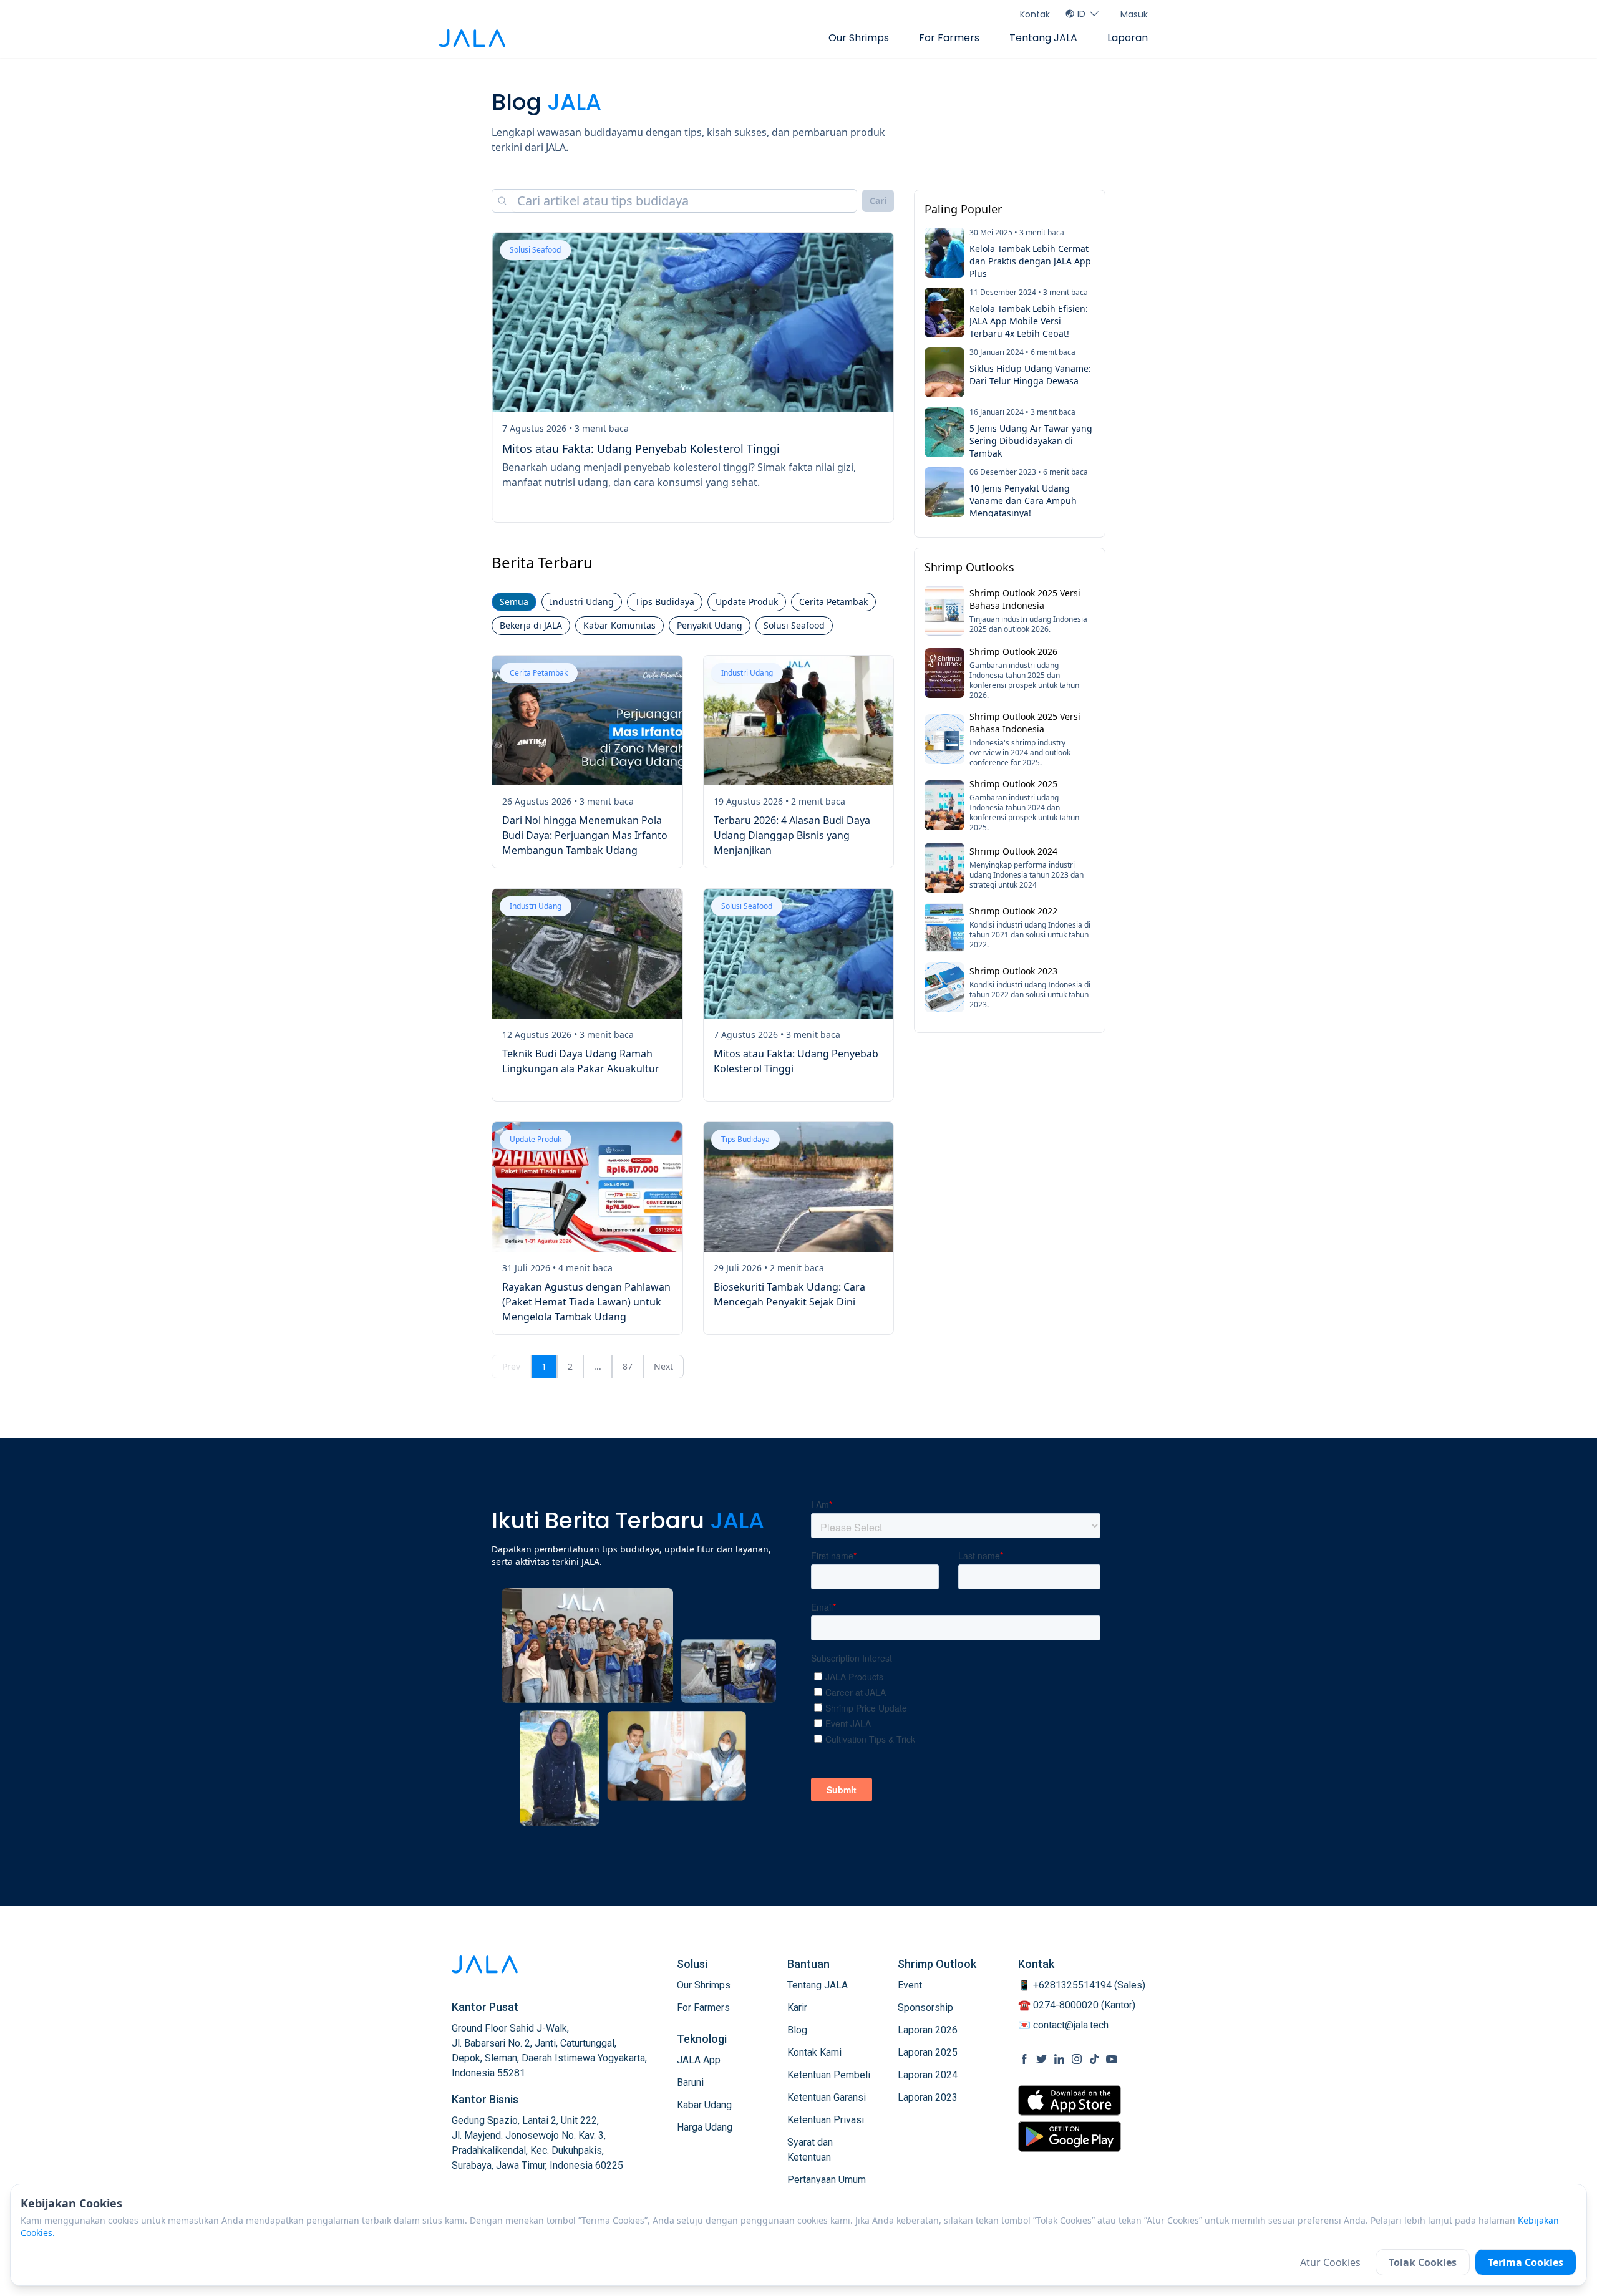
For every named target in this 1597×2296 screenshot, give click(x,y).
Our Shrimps (859, 38)
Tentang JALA (1043, 38)
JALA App (699, 2060)
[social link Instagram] (1077, 2059)
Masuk (1134, 14)
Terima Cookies (1526, 2262)
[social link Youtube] (1112, 2059)
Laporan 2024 (928, 2075)
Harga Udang (705, 2127)
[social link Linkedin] (1059, 2059)
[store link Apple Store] (1070, 2100)
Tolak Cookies (1423, 2262)
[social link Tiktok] (1094, 2059)
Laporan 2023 (928, 2097)
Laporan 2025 (928, 2052)
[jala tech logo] (472, 38)
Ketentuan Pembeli (829, 2075)
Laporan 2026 (928, 2030)
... (598, 1366)
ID (1081, 14)
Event (910, 1985)
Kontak (1035, 14)
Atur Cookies (1330, 2262)
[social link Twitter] (1042, 2059)
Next (663, 1366)
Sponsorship (925, 2008)
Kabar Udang (704, 2105)
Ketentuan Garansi (827, 2097)
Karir (797, 2008)
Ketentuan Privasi (826, 2120)
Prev (511, 1366)
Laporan (1128, 38)
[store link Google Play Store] (1070, 2136)
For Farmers (949, 38)
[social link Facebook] (1024, 2059)
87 (628, 1366)
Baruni (690, 2082)
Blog (797, 2030)
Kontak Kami (814, 2052)
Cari (878, 201)
